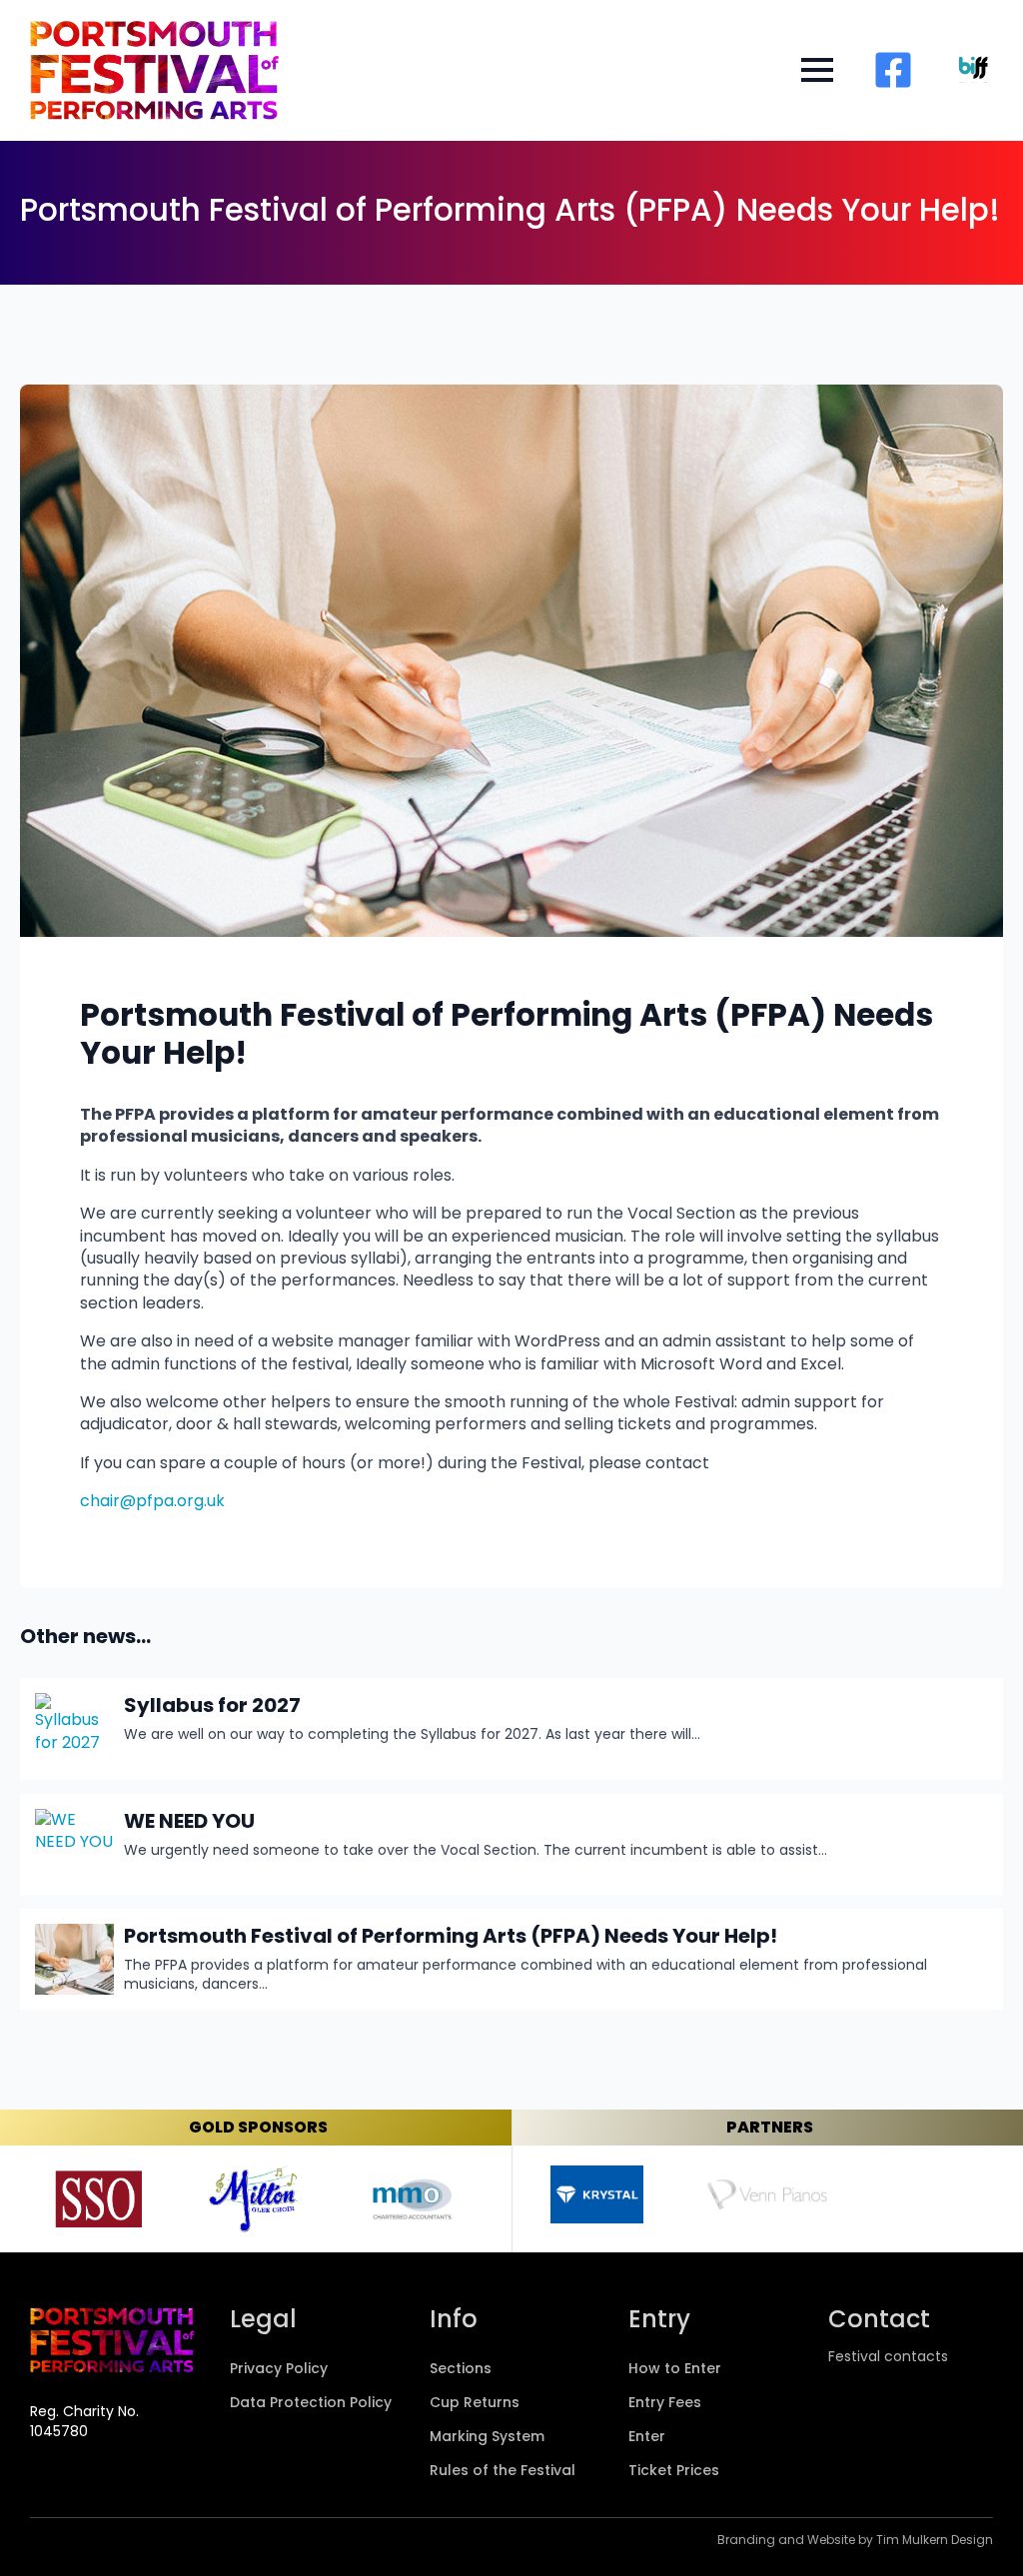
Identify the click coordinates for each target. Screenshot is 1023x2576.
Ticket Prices (674, 2472)
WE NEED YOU (189, 1821)
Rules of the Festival (503, 2472)
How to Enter (675, 2370)
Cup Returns (475, 2404)
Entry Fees (665, 2404)
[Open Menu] (817, 70)
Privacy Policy (279, 2370)
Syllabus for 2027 (212, 1705)
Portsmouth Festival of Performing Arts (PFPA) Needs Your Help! (451, 1936)
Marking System (487, 2438)
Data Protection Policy (311, 2404)
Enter (647, 2438)
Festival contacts (888, 2357)
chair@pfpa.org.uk (152, 1501)
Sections (461, 2370)
